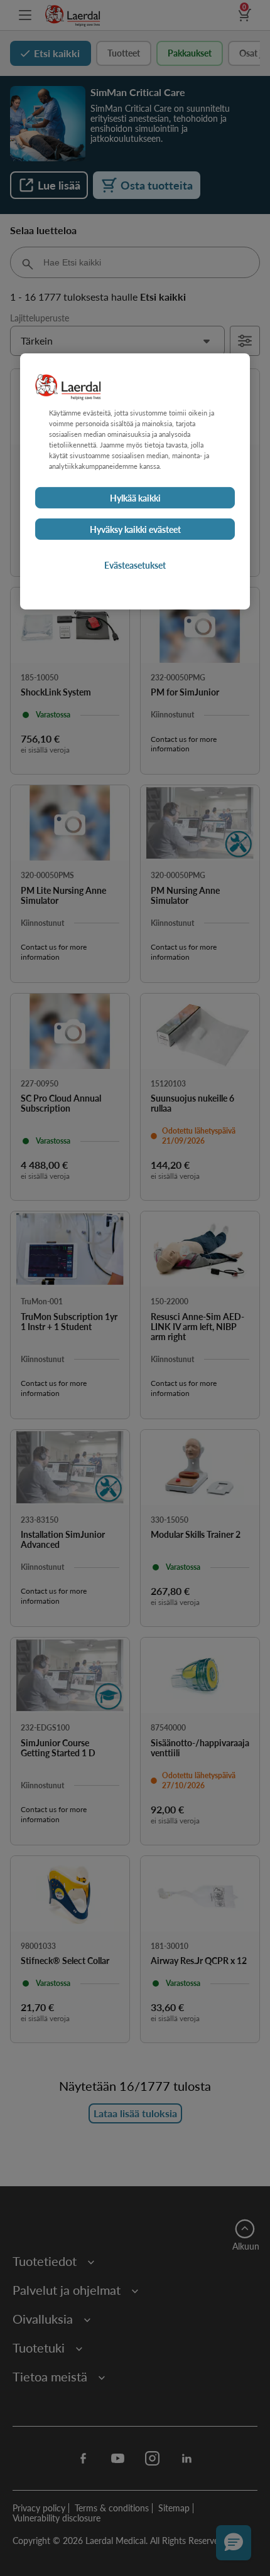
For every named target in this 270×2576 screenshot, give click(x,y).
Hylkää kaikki (135, 498)
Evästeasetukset (135, 565)
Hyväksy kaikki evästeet (135, 529)
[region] (135, 481)
